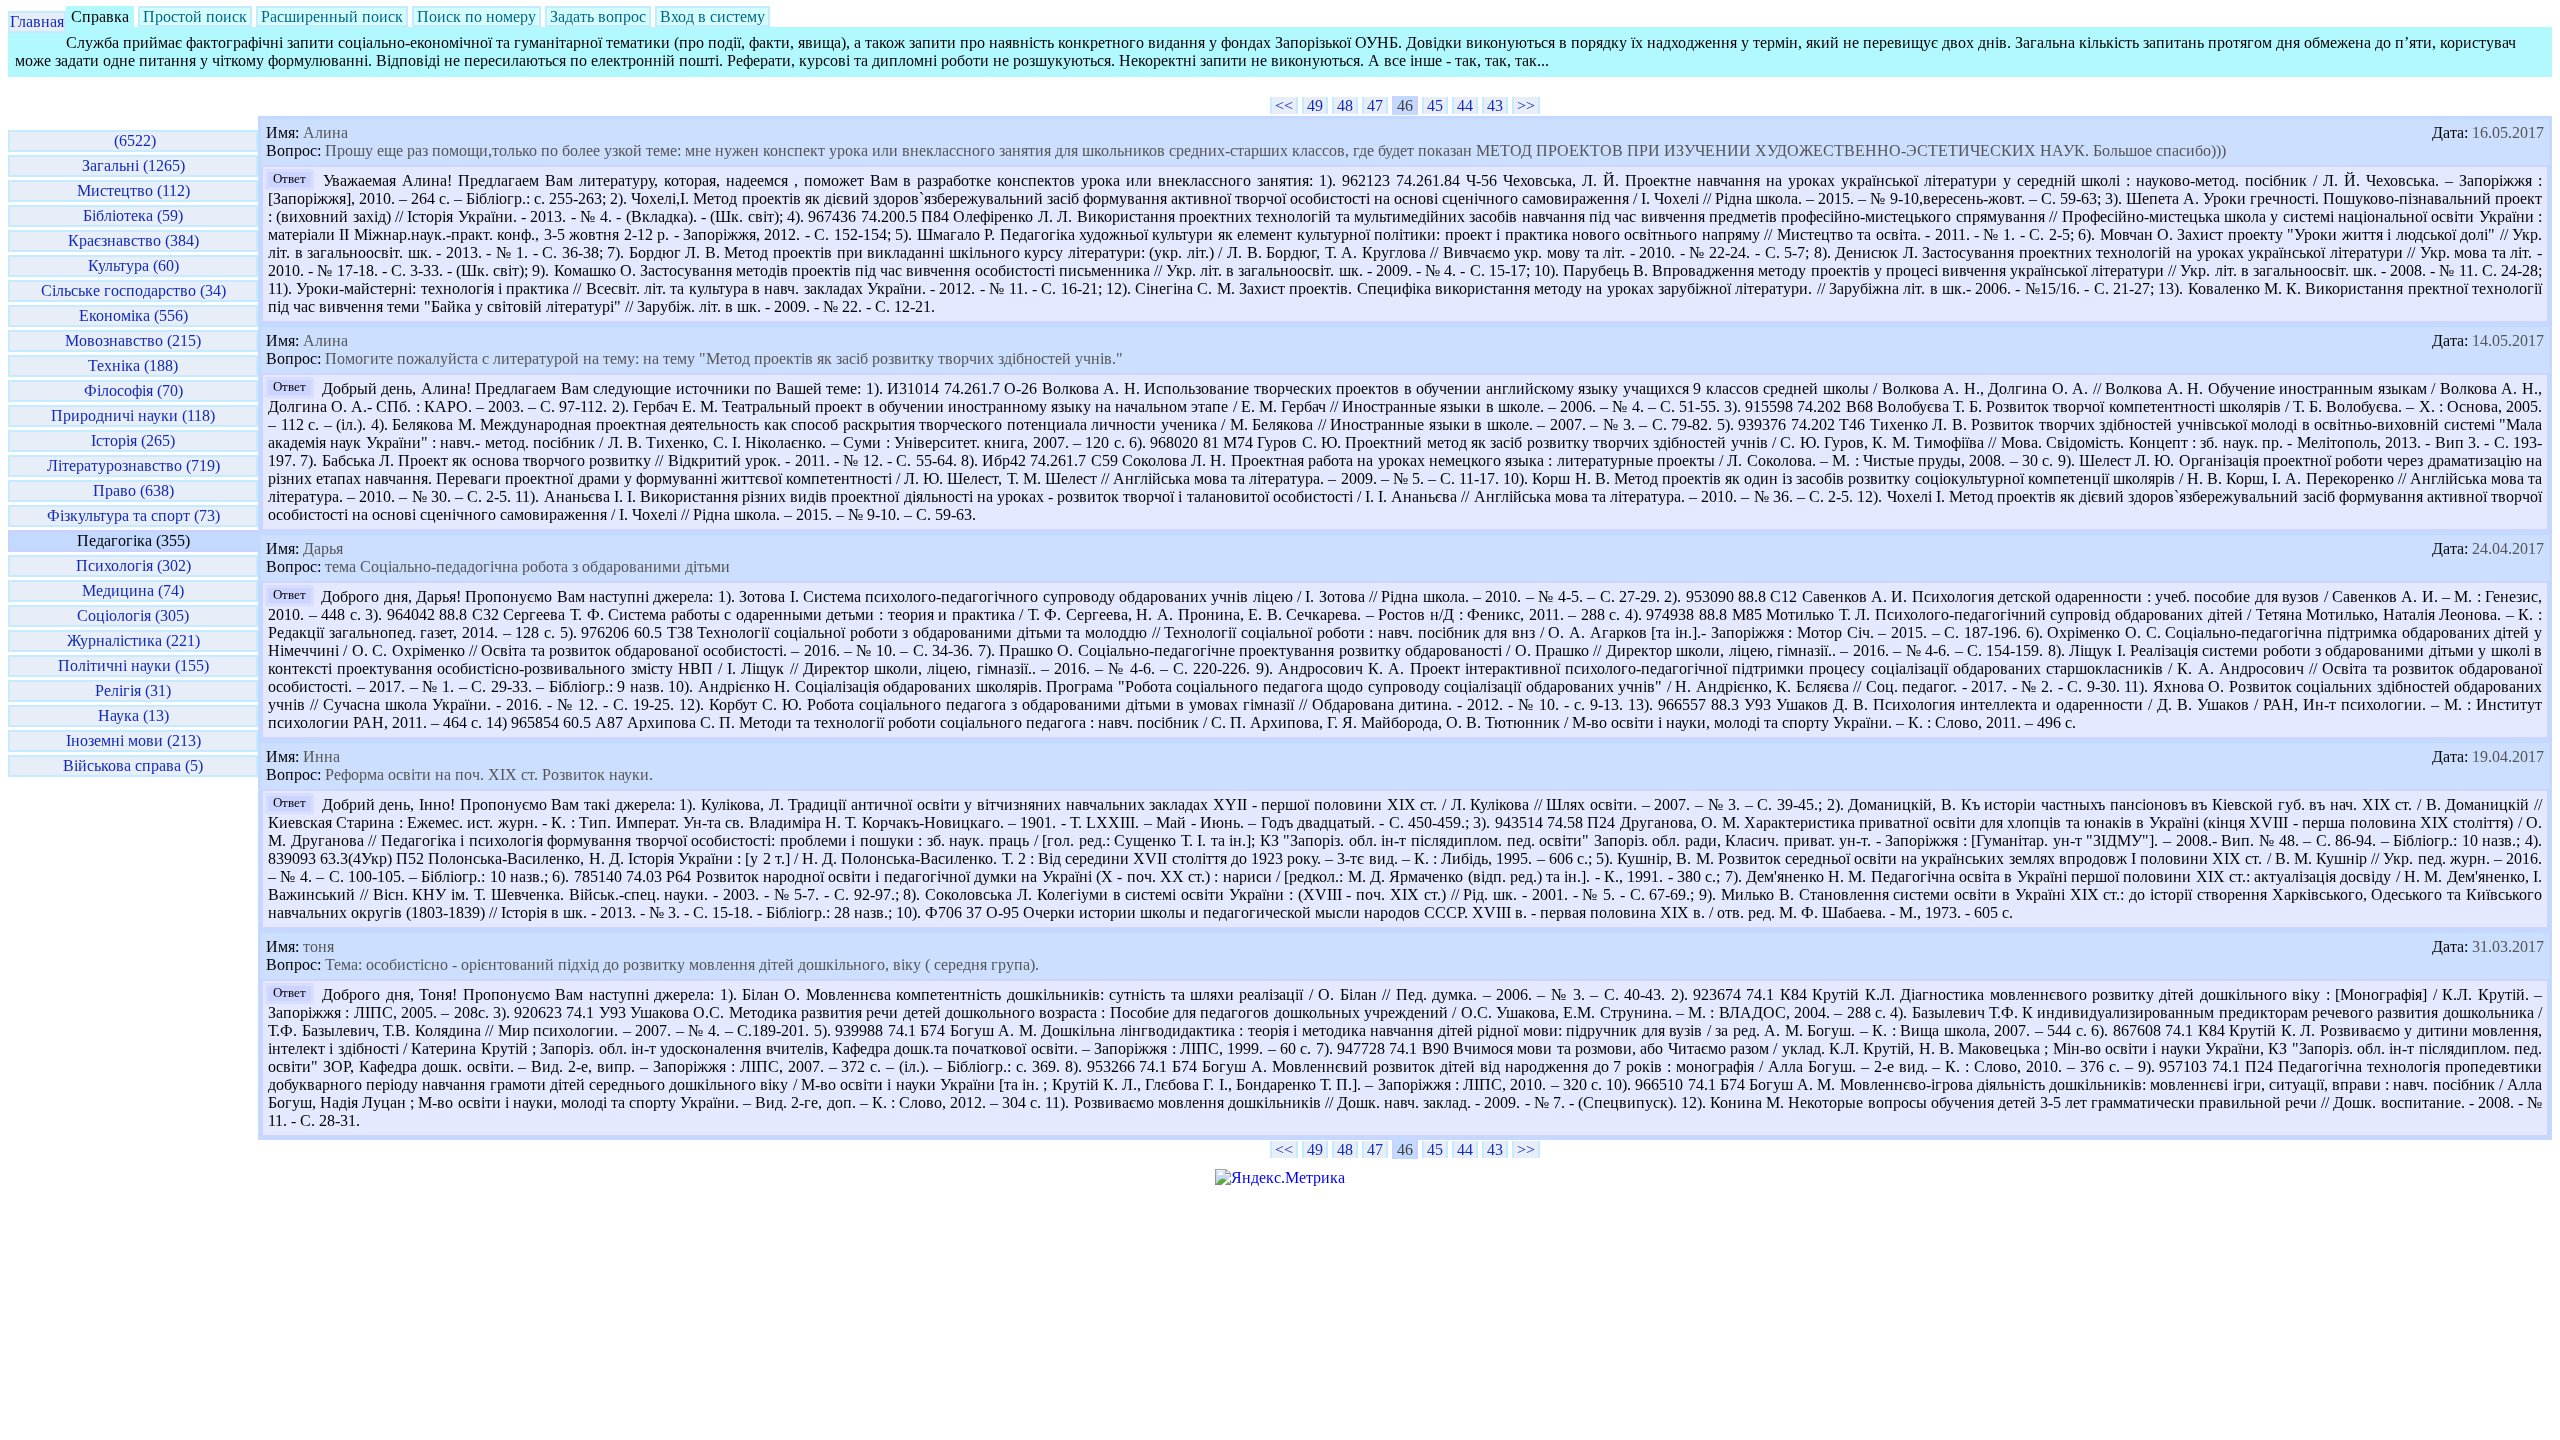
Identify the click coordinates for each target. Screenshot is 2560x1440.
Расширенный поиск (332, 16)
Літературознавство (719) (133, 465)
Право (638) (133, 490)
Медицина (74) (133, 590)
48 (1345, 105)
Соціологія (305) (133, 615)
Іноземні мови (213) (133, 740)
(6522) (133, 140)
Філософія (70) (133, 390)
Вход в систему (712, 16)
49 (1315, 105)
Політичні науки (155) (133, 665)
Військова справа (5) (133, 765)
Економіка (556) (133, 315)
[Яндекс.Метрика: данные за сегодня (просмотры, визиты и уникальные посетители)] (1280, 1178)
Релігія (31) (133, 690)
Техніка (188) (133, 365)
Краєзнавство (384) (133, 240)
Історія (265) (133, 440)
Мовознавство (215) (133, 340)
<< (1284, 105)
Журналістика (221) (133, 640)
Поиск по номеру (476, 16)
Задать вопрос (598, 16)
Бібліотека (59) (133, 215)
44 (1465, 105)
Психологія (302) (133, 565)
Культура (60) (133, 265)
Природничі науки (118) (133, 415)
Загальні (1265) (133, 165)
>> (1526, 105)
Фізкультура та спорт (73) (133, 515)
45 (1435, 105)
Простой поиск (195, 16)
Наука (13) (133, 715)
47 (1375, 105)
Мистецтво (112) (133, 190)
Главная (37, 21)
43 (1495, 105)
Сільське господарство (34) (133, 290)
